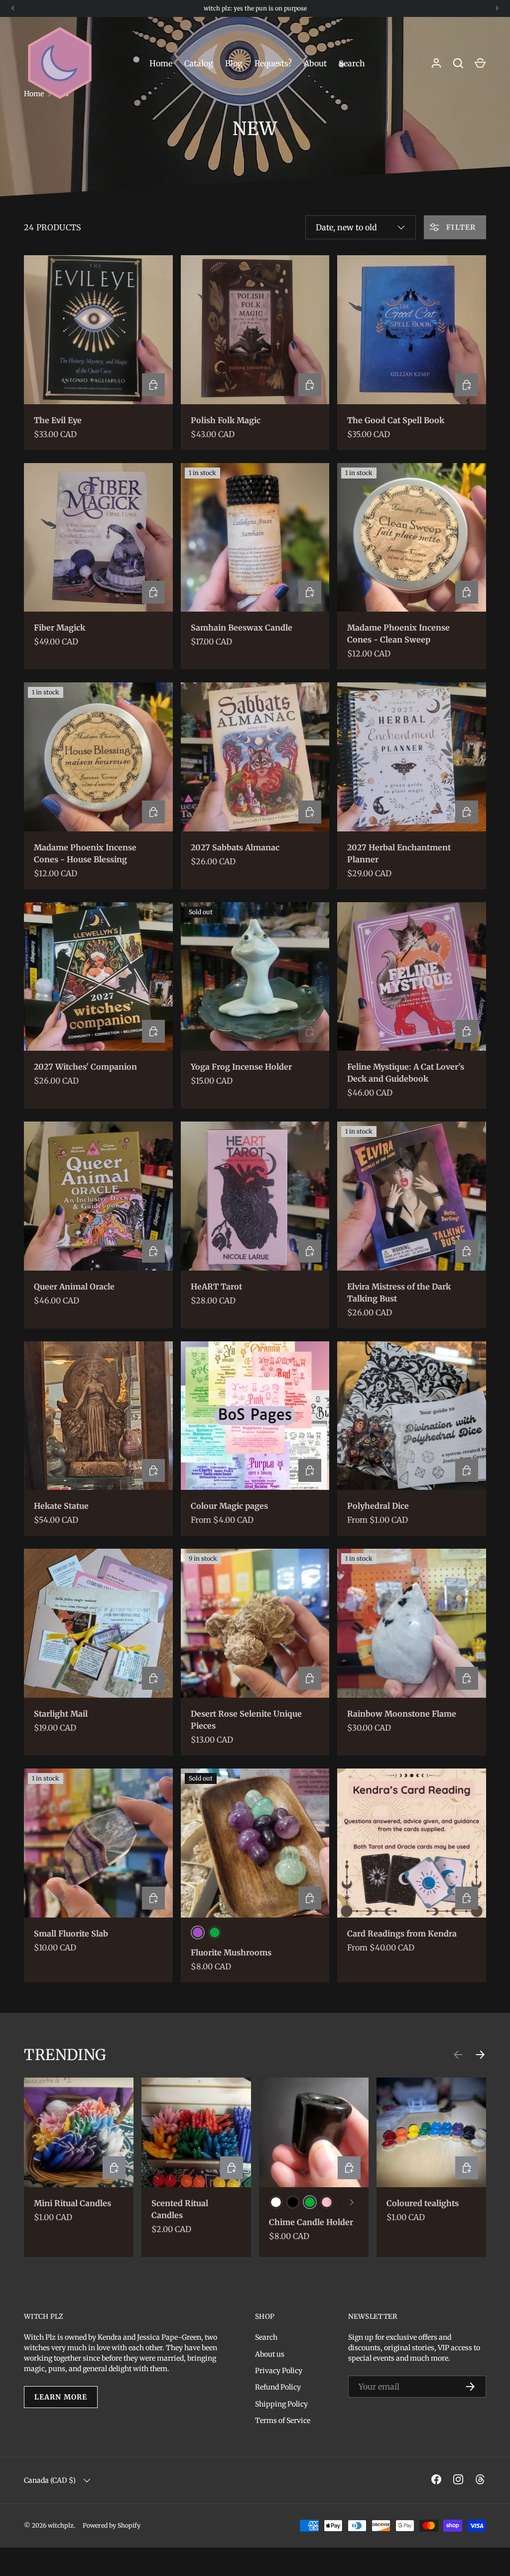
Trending (65, 2055)
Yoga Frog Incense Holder (241, 1067)
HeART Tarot (216, 1287)
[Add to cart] (153, 385)
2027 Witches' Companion (85, 1067)
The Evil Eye (58, 420)
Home (161, 63)
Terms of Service (283, 2420)
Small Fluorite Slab (71, 1933)
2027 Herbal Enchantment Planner (399, 853)
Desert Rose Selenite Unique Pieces (246, 1720)
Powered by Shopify (112, 2525)
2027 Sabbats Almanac (235, 847)
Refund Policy (278, 2387)
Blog (234, 63)
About (315, 63)
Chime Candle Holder (311, 2222)
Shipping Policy (281, 2404)
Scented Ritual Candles (180, 2209)
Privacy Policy (279, 2371)
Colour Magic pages (229, 1506)
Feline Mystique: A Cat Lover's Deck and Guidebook (406, 1073)
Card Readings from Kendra (402, 1933)
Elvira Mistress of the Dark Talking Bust (399, 1292)
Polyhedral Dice (378, 1506)
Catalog (199, 63)
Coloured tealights (423, 2203)
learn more (61, 2397)
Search (352, 63)
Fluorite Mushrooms (231, 1952)
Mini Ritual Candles (72, 2203)
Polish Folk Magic (226, 420)
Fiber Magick (60, 628)
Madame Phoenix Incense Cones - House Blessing (85, 853)
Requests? (273, 63)
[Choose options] (310, 1470)
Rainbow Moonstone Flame (402, 1714)
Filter (460, 227)
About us (270, 2354)
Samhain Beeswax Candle (242, 628)
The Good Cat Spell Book (396, 420)
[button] (480, 63)
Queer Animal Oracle (74, 1287)
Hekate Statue (61, 1506)
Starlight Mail (61, 1714)
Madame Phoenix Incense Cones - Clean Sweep (398, 634)
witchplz (61, 2525)
